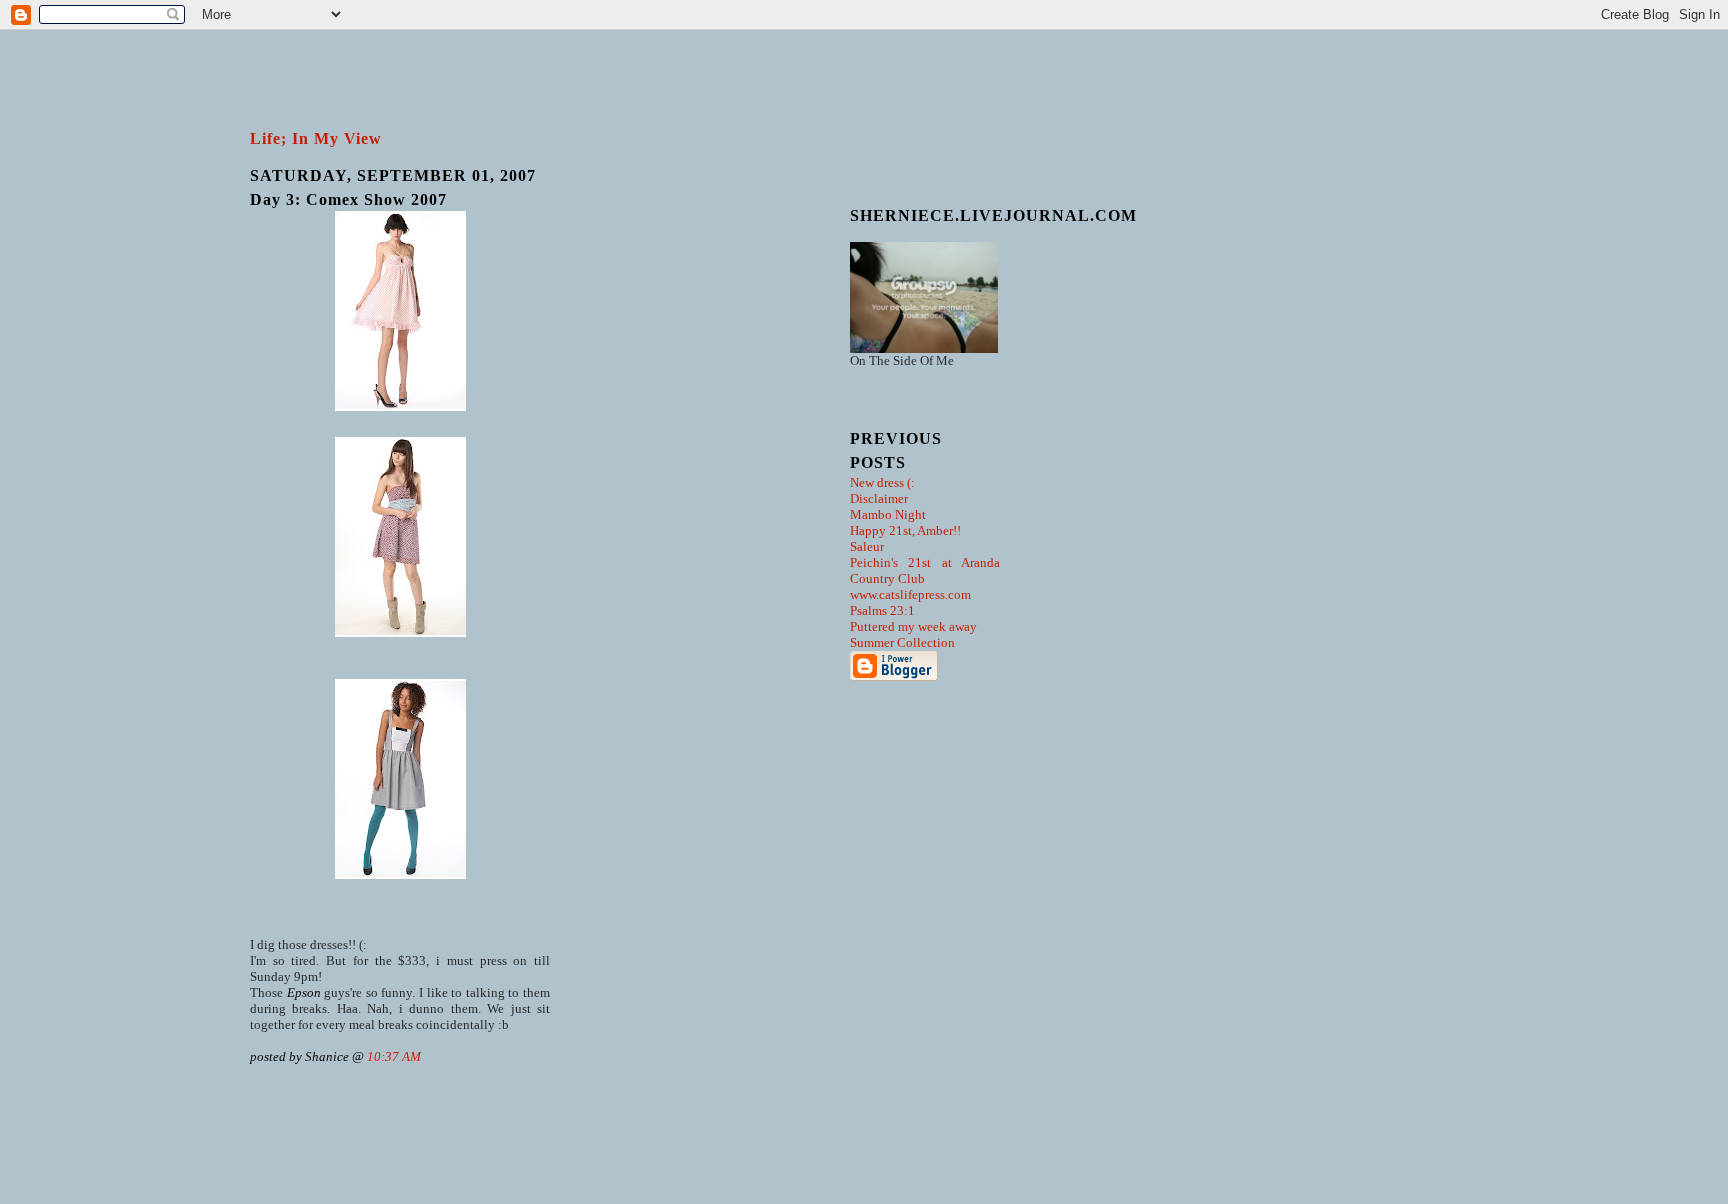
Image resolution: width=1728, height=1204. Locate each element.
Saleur (867, 546)
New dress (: (882, 482)
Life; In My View (316, 138)
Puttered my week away (913, 626)
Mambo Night (888, 514)
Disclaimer (879, 498)
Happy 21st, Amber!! (905, 530)
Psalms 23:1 (882, 610)
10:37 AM (394, 1056)
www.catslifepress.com (910, 594)
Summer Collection (902, 642)
